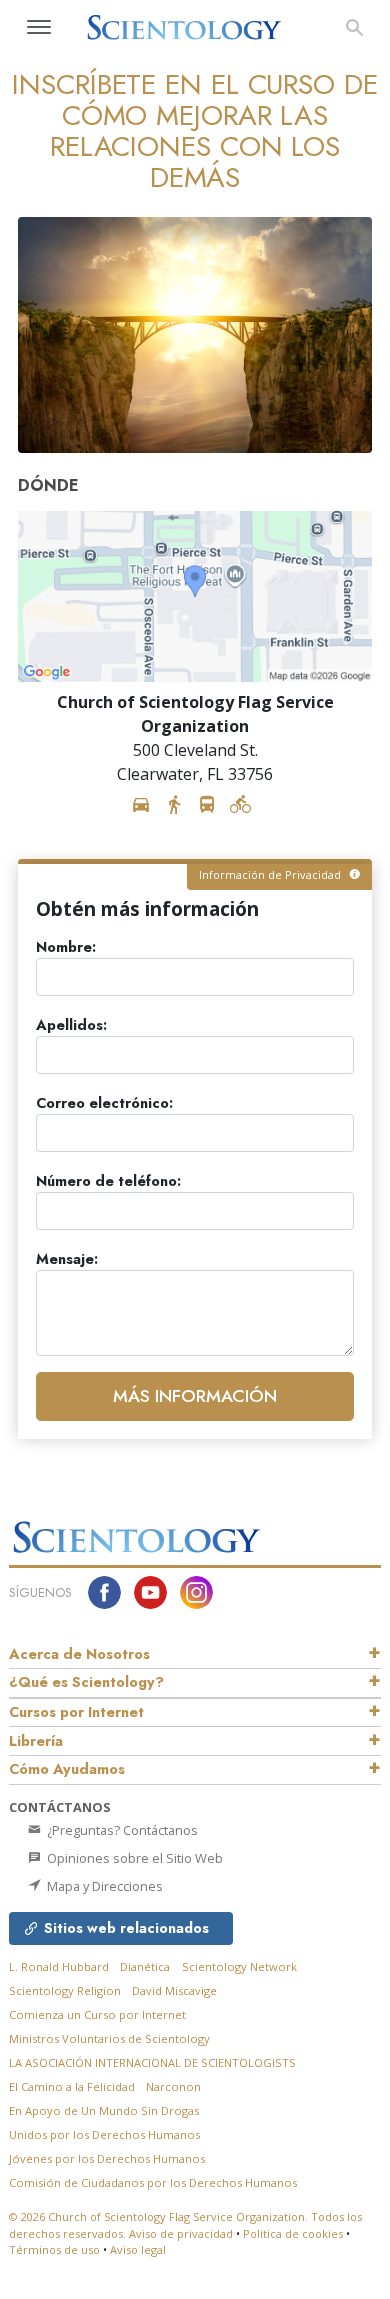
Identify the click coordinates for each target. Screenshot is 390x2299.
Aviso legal (138, 2249)
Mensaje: (67, 1259)
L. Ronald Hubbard (59, 1966)
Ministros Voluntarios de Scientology (109, 2038)
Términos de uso (54, 2249)
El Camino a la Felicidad (72, 2086)
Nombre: (66, 947)
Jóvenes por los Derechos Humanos (107, 2158)
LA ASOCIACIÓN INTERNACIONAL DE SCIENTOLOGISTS (152, 2062)
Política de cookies (293, 2233)
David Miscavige (174, 1990)
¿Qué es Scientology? (86, 1682)
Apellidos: (71, 1025)
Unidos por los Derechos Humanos (104, 2134)
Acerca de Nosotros (79, 1654)
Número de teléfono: (108, 1181)
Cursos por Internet (76, 1712)
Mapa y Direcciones (103, 1886)
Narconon (173, 2086)
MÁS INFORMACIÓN (195, 1396)
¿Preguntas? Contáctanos (121, 1830)
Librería (36, 1741)
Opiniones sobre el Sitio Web (133, 1858)
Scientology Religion (65, 1990)
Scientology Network (239, 1966)
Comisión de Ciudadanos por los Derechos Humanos (153, 2182)
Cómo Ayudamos (67, 1769)
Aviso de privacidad (181, 2233)
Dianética (145, 1966)
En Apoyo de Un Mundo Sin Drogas (104, 2110)
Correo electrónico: (104, 1103)
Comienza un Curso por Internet (97, 2014)
